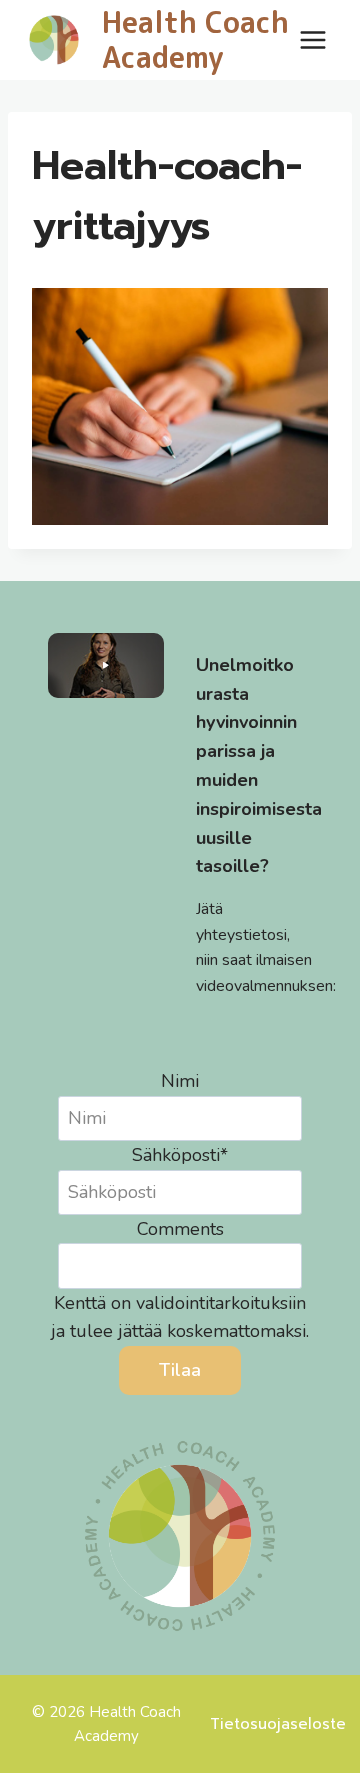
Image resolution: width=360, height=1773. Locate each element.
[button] (106, 665)
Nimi (180, 1081)
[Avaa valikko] (312, 39)
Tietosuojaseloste (278, 1724)
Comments (180, 1229)
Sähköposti (180, 1155)
